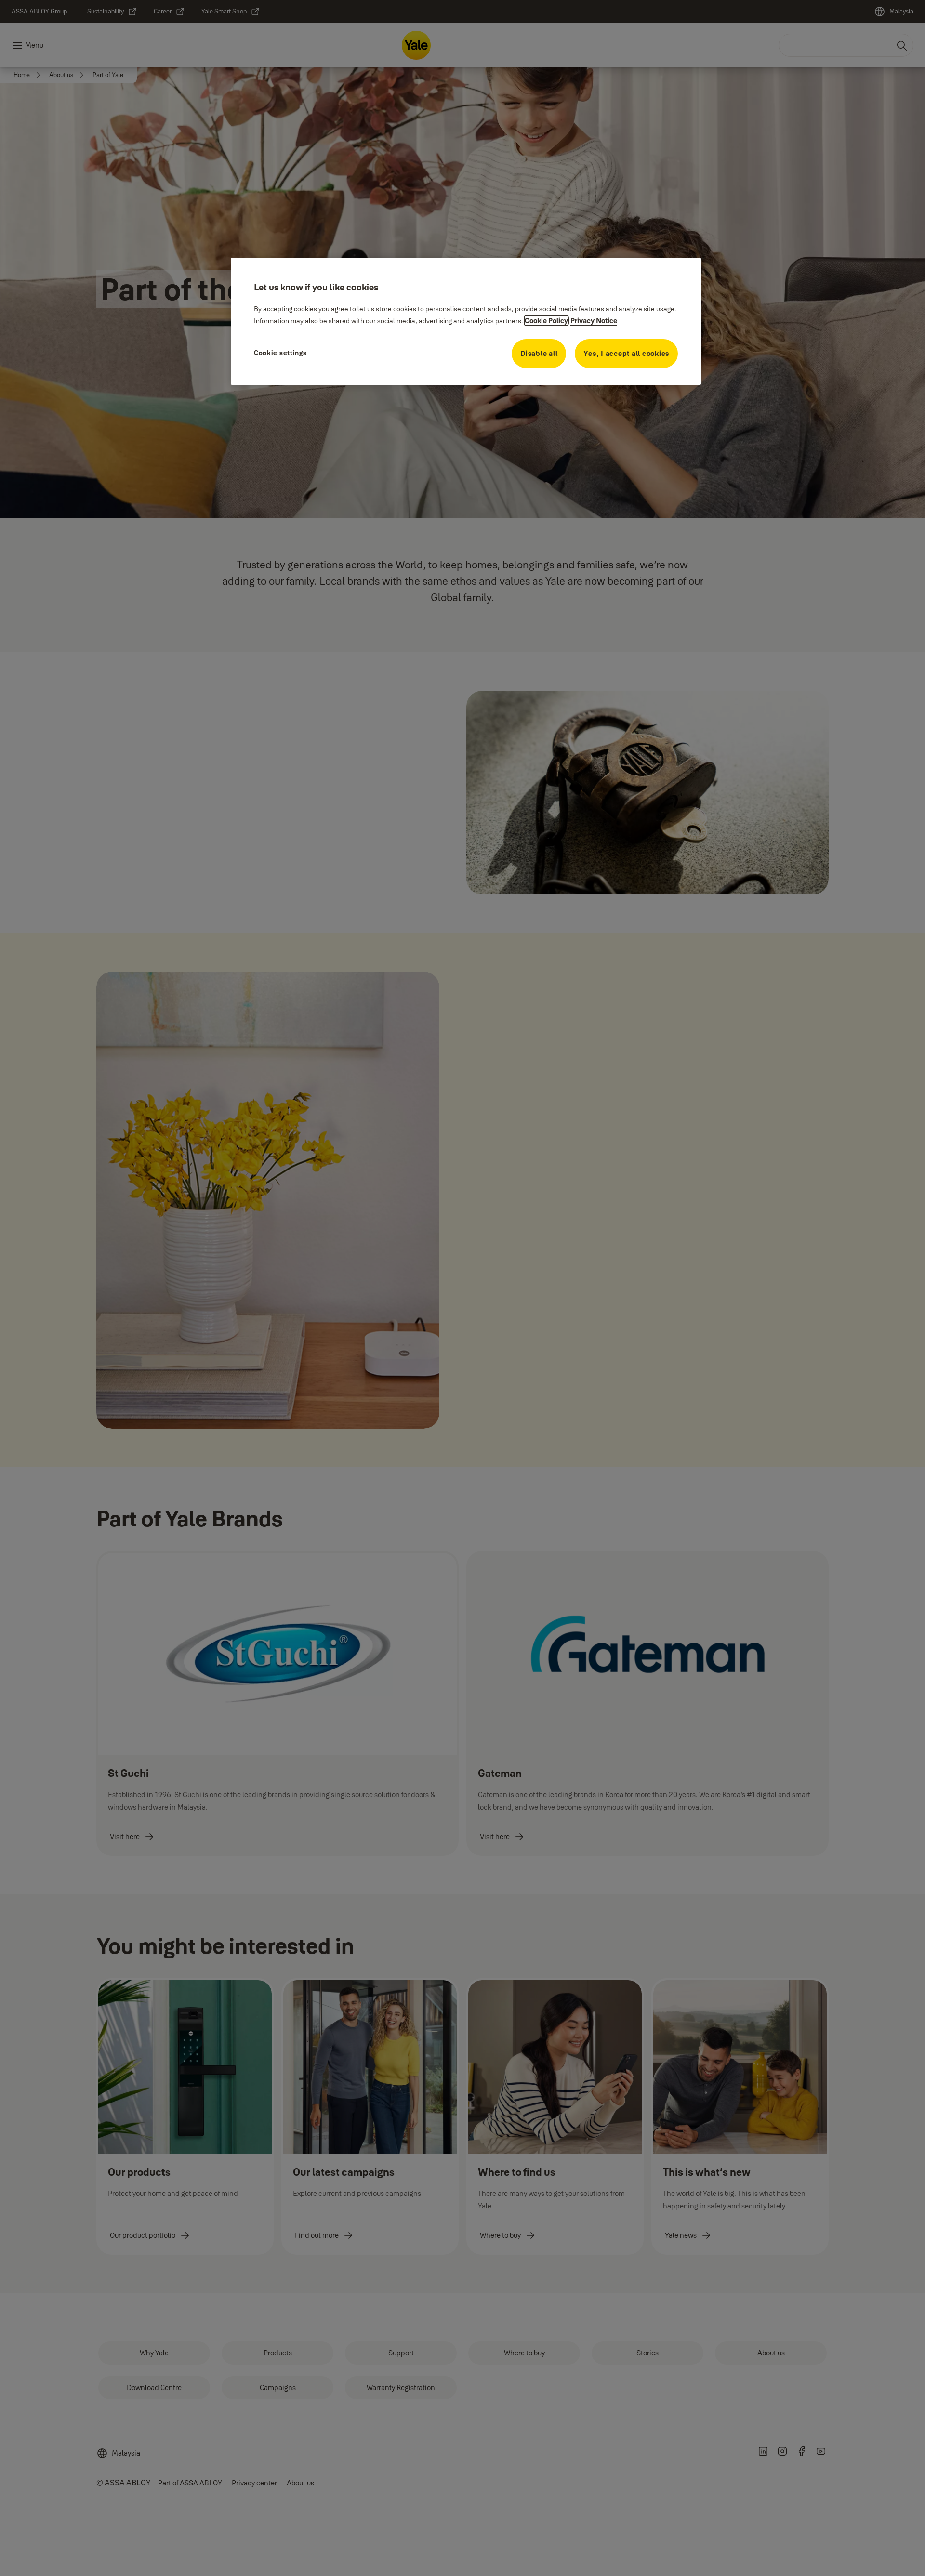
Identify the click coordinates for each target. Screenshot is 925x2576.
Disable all (539, 353)
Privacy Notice (594, 321)
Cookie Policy (546, 321)
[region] (466, 321)
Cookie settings (280, 353)
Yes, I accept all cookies (626, 353)
